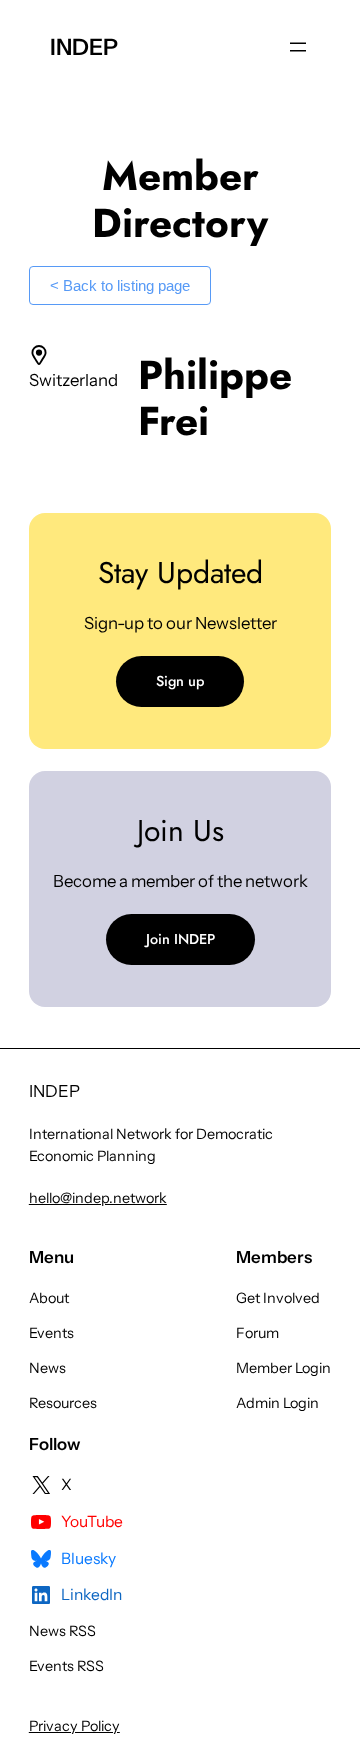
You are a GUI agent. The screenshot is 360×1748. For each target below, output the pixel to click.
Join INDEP (180, 939)
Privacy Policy (74, 1726)
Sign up (180, 681)
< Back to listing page (120, 285)
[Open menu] (298, 47)
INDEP (84, 47)
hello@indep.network (98, 1198)
